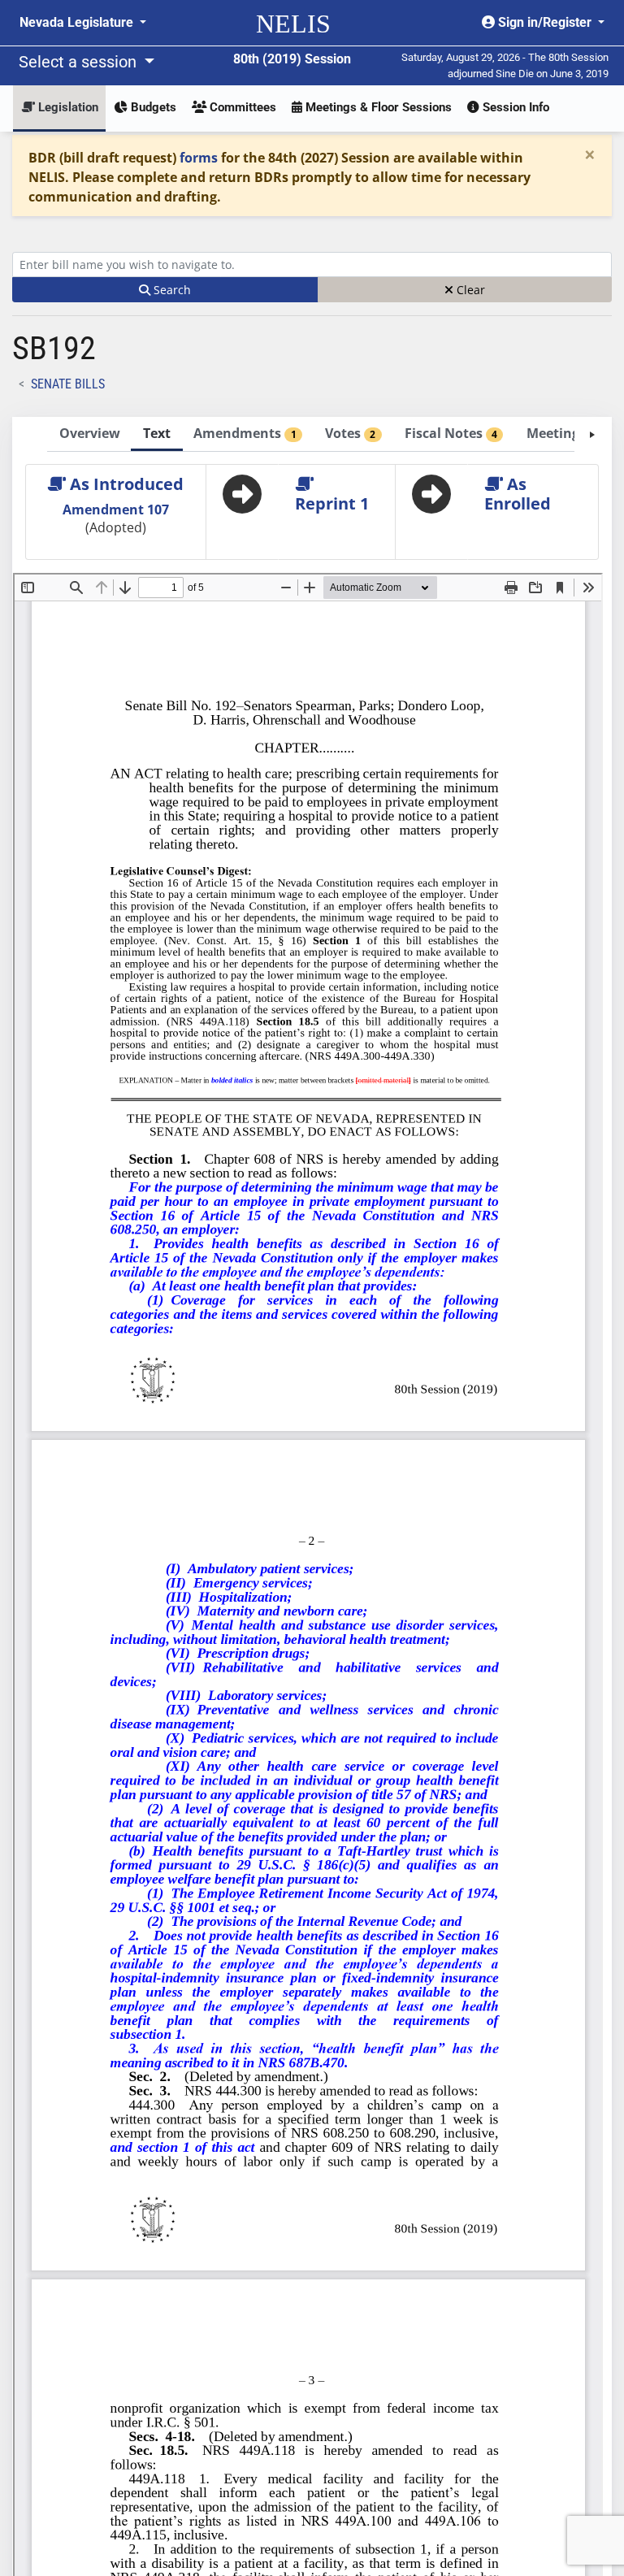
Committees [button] (241, 107)
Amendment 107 (116, 510)
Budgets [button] (152, 107)
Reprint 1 (332, 503)
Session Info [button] (514, 107)
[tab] (89, 434)
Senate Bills (68, 384)
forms (199, 158)
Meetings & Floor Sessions (377, 107)
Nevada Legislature (78, 22)
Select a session (80, 62)
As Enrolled (518, 494)
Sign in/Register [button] (545, 22)
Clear (469, 290)
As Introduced (125, 484)
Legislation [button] (67, 107)
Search (171, 290)
